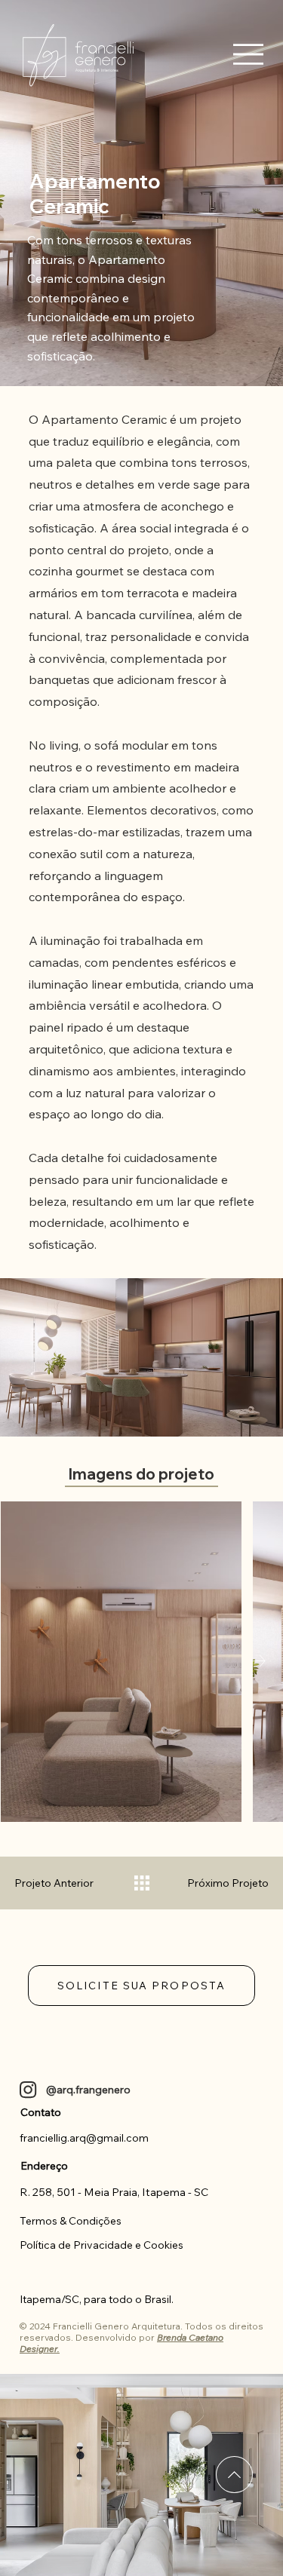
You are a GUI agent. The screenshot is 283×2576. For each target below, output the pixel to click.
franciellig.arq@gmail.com (84, 2138)
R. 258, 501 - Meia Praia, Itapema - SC (114, 2192)
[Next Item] (258, 1662)
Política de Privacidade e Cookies (102, 2245)
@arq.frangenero (88, 2090)
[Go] (234, 2475)
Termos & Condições (71, 2221)
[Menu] (248, 54)
